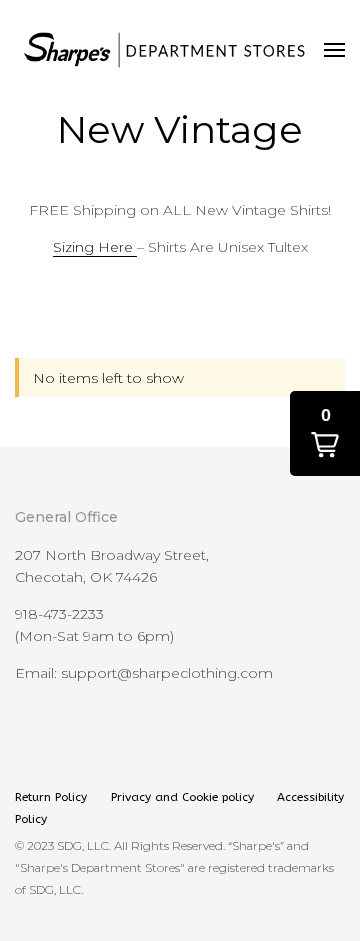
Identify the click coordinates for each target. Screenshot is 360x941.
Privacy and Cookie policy (182, 797)
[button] (325, 433)
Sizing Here (95, 247)
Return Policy (53, 797)
